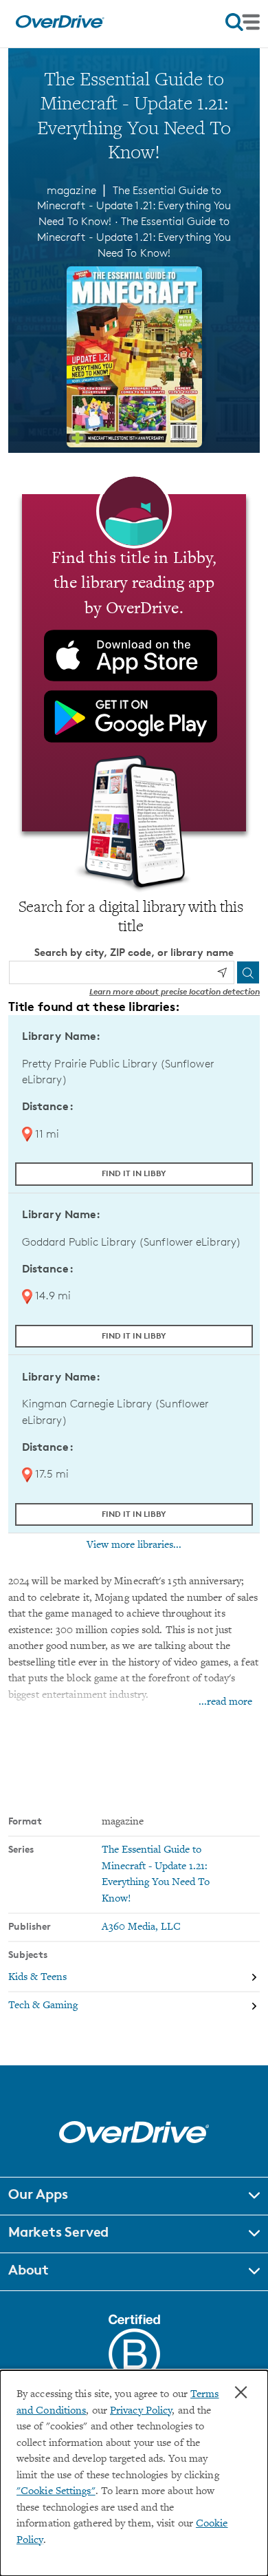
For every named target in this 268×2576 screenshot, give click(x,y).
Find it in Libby (134, 1173)
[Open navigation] (243, 22)
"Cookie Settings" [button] (56, 2492)
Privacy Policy (141, 2411)
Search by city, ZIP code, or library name (134, 952)
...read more (225, 1702)
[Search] (248, 972)
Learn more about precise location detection (175, 991)
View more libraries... (134, 1545)
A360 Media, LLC (141, 1927)
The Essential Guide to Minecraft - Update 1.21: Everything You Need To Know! (134, 237)
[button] (134, 2196)
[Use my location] (222, 972)
